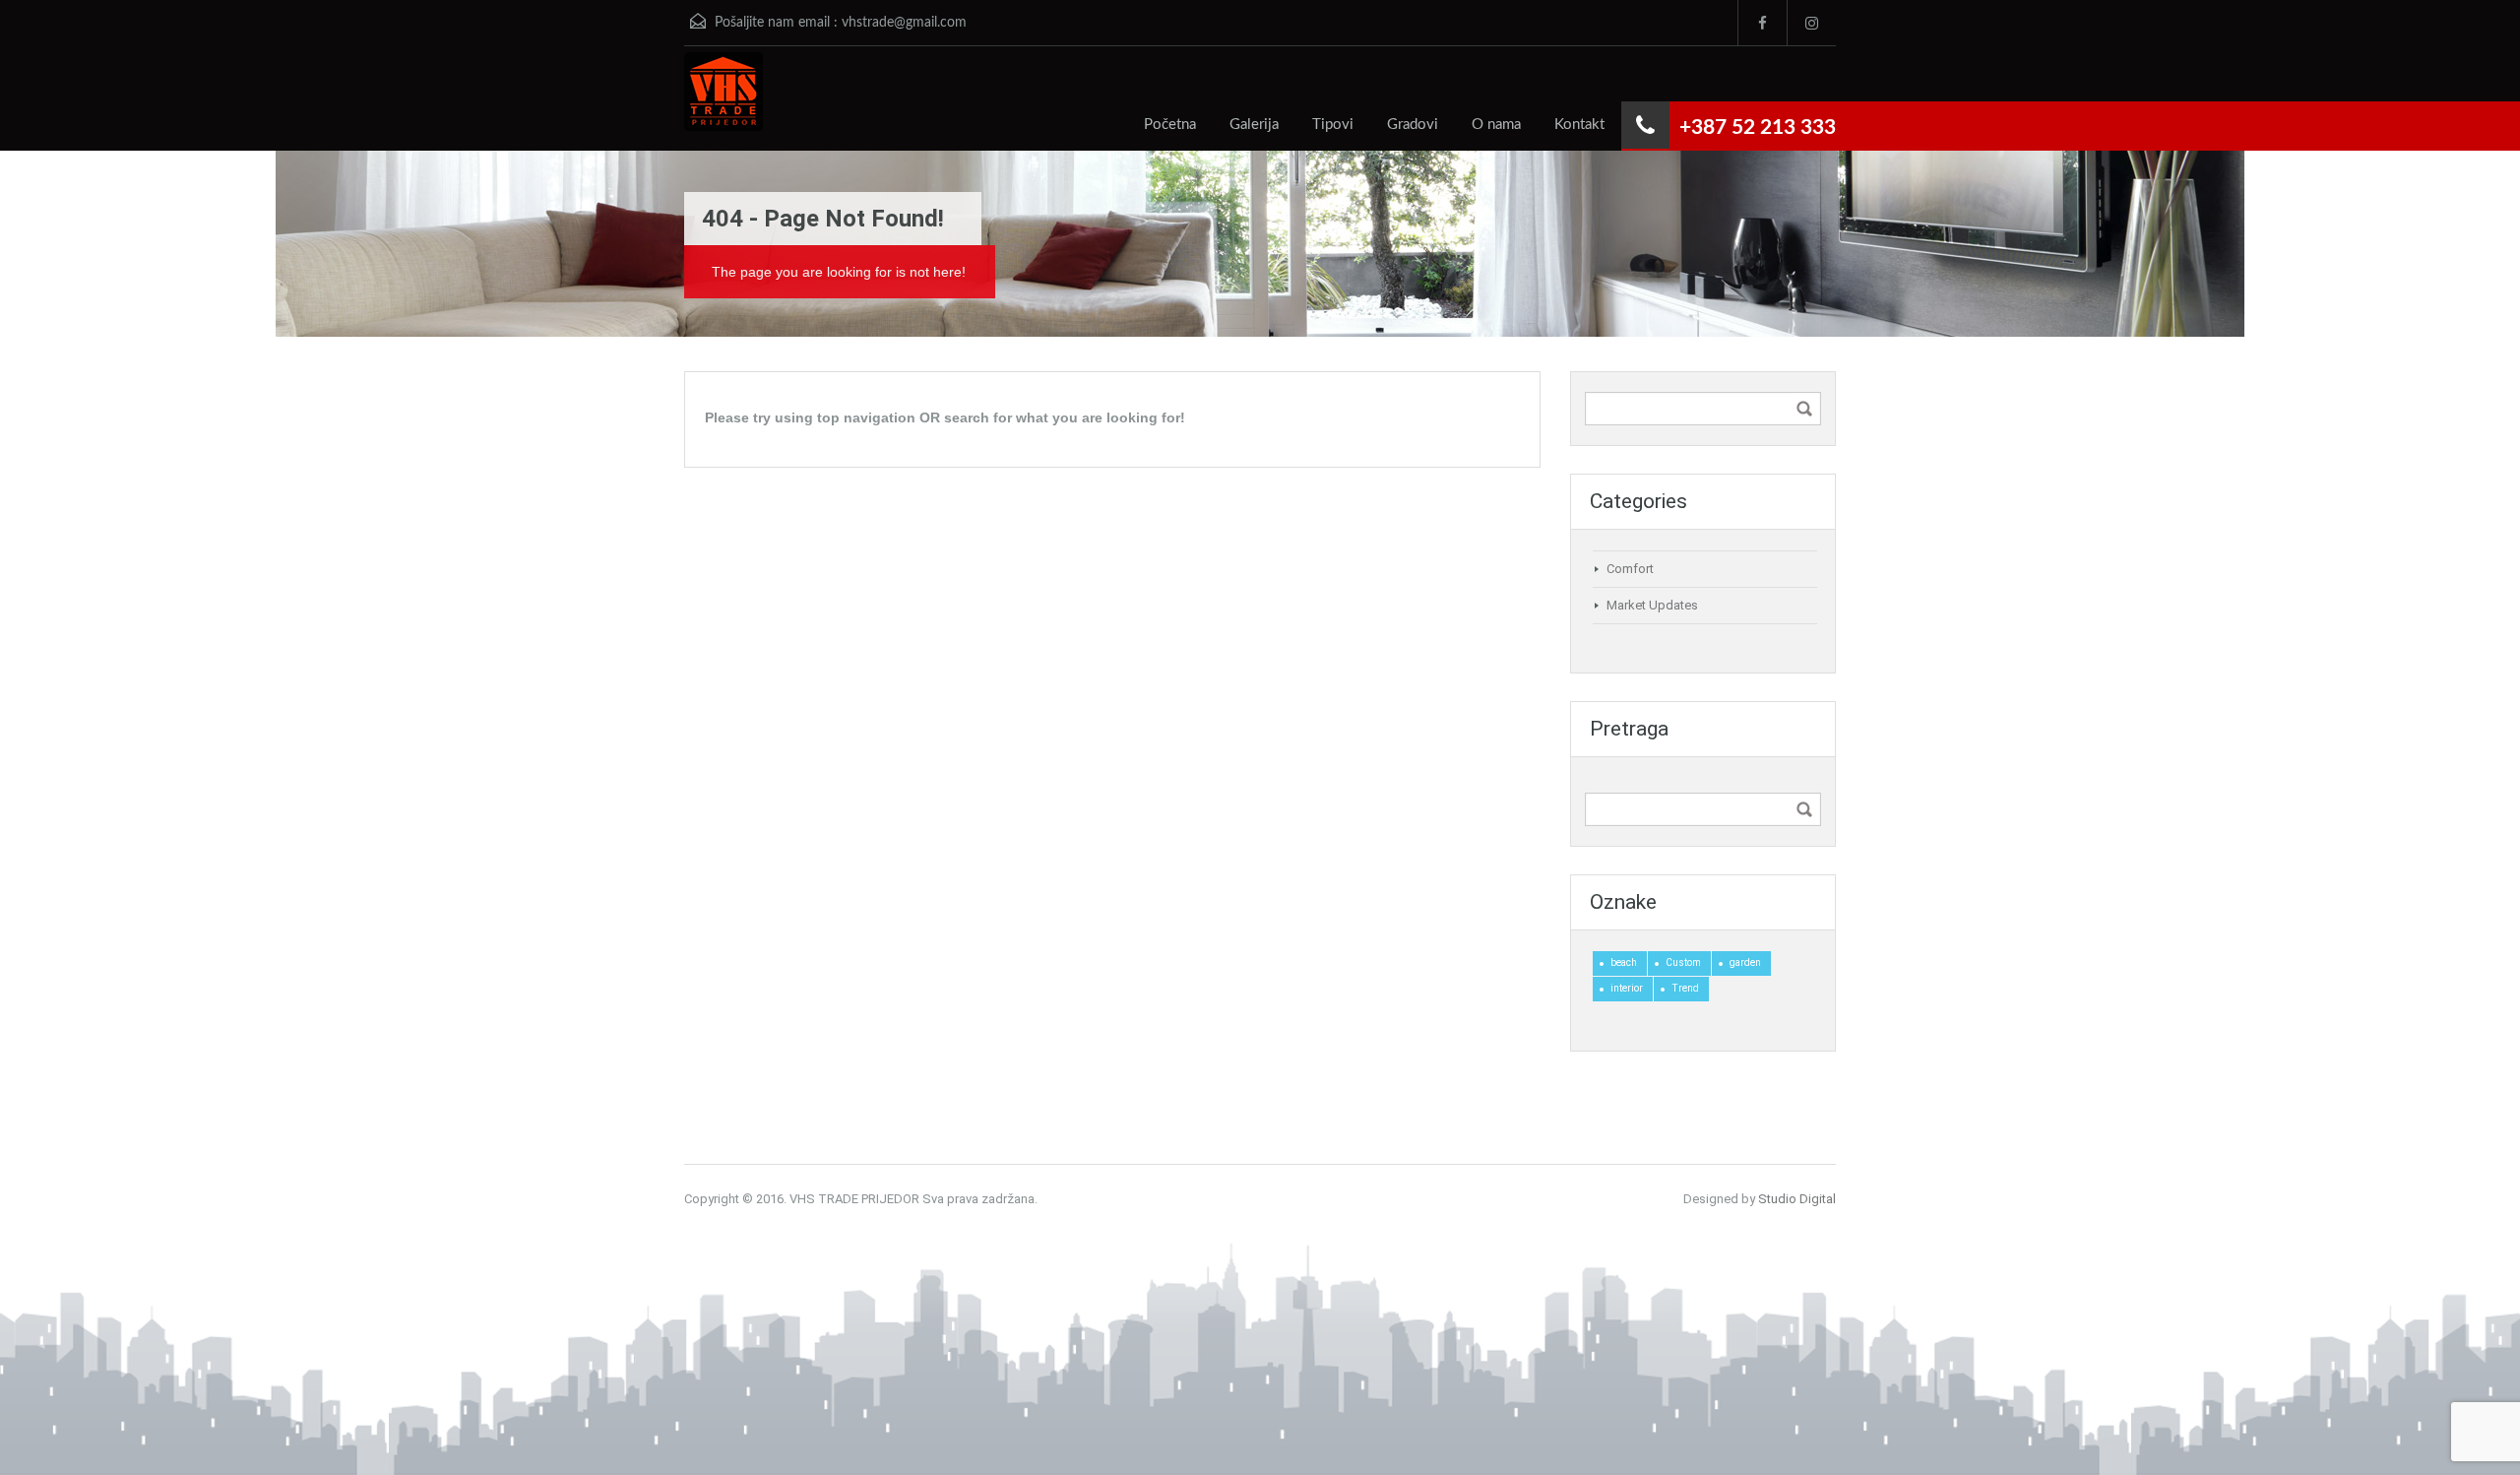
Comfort (1630, 569)
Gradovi (1413, 125)
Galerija (1254, 125)
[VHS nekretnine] (724, 101)
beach (1624, 962)
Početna (1170, 125)
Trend (1685, 988)
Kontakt (1579, 125)
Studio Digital (1797, 1199)
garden (1745, 962)
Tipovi (1333, 125)
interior (1627, 988)
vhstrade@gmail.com (904, 23)
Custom (1683, 962)
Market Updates (1652, 605)
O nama (1496, 125)
